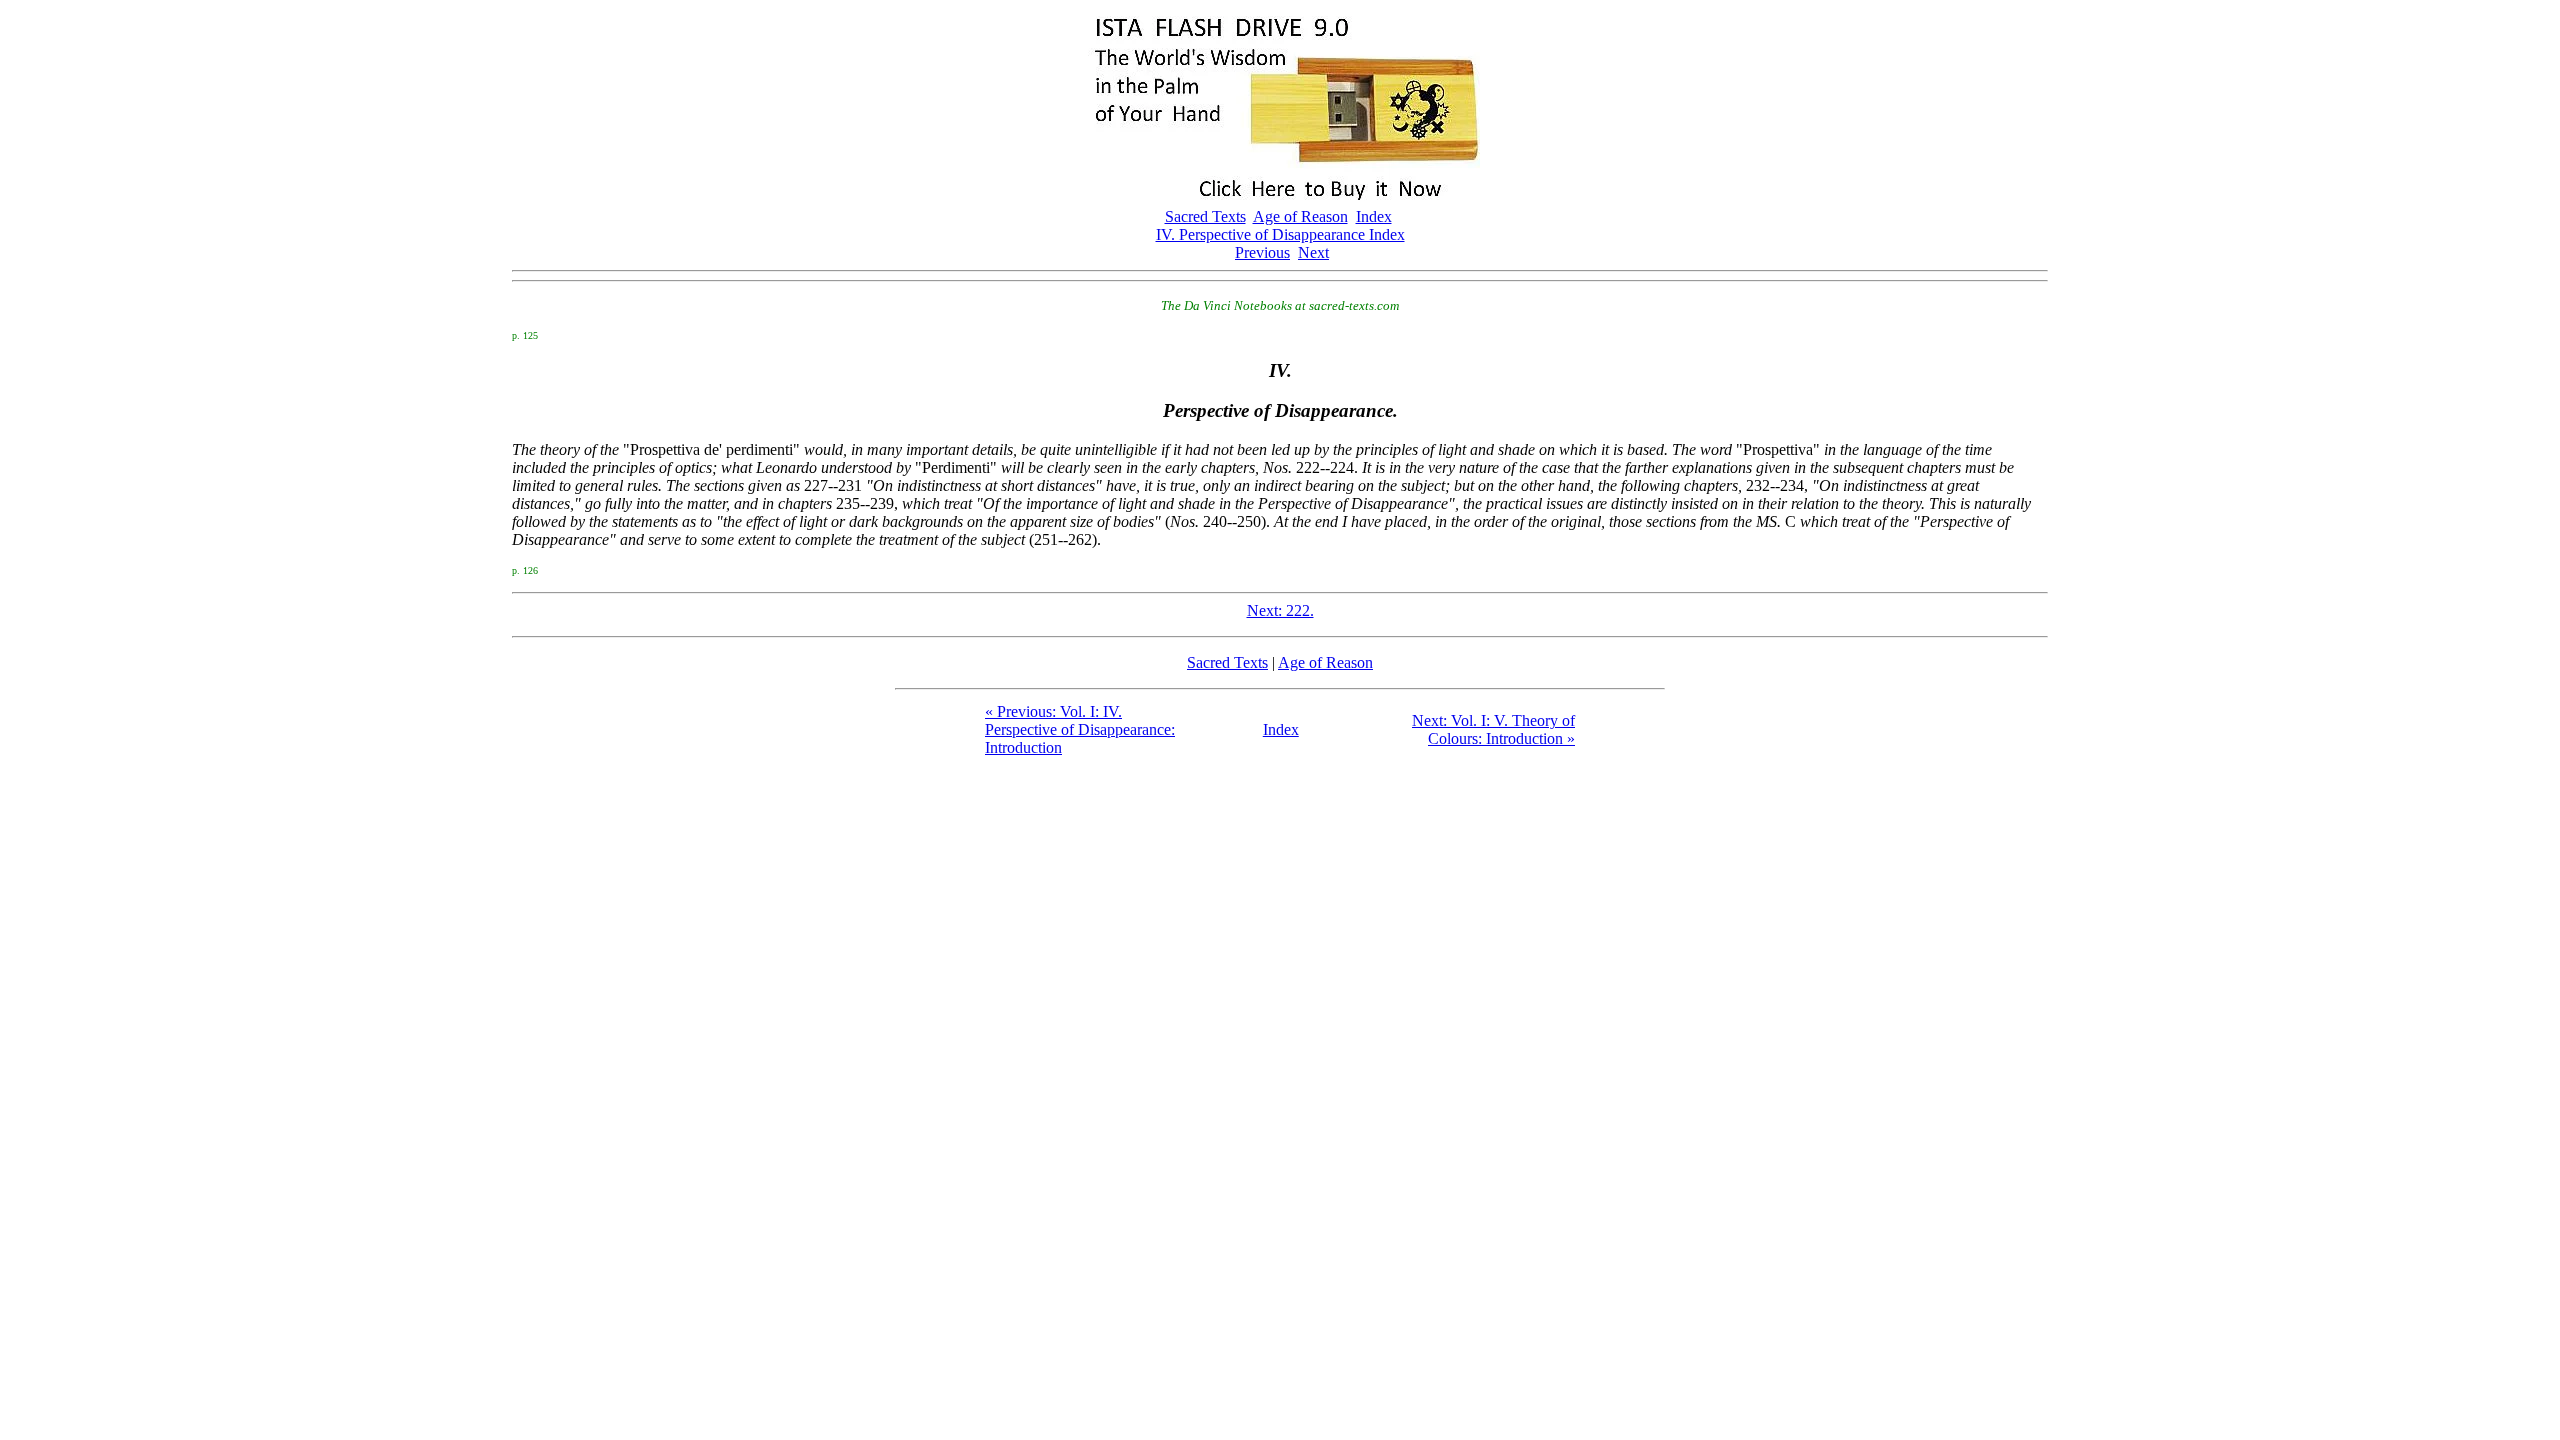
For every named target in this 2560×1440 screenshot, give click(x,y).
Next (1313, 252)
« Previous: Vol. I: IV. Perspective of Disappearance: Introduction (1080, 729)
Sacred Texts (1205, 216)
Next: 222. (1280, 610)
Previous (1262, 252)
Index (1374, 216)
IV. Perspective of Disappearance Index (1280, 234)
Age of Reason (1300, 216)
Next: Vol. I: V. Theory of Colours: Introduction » (1493, 729)
